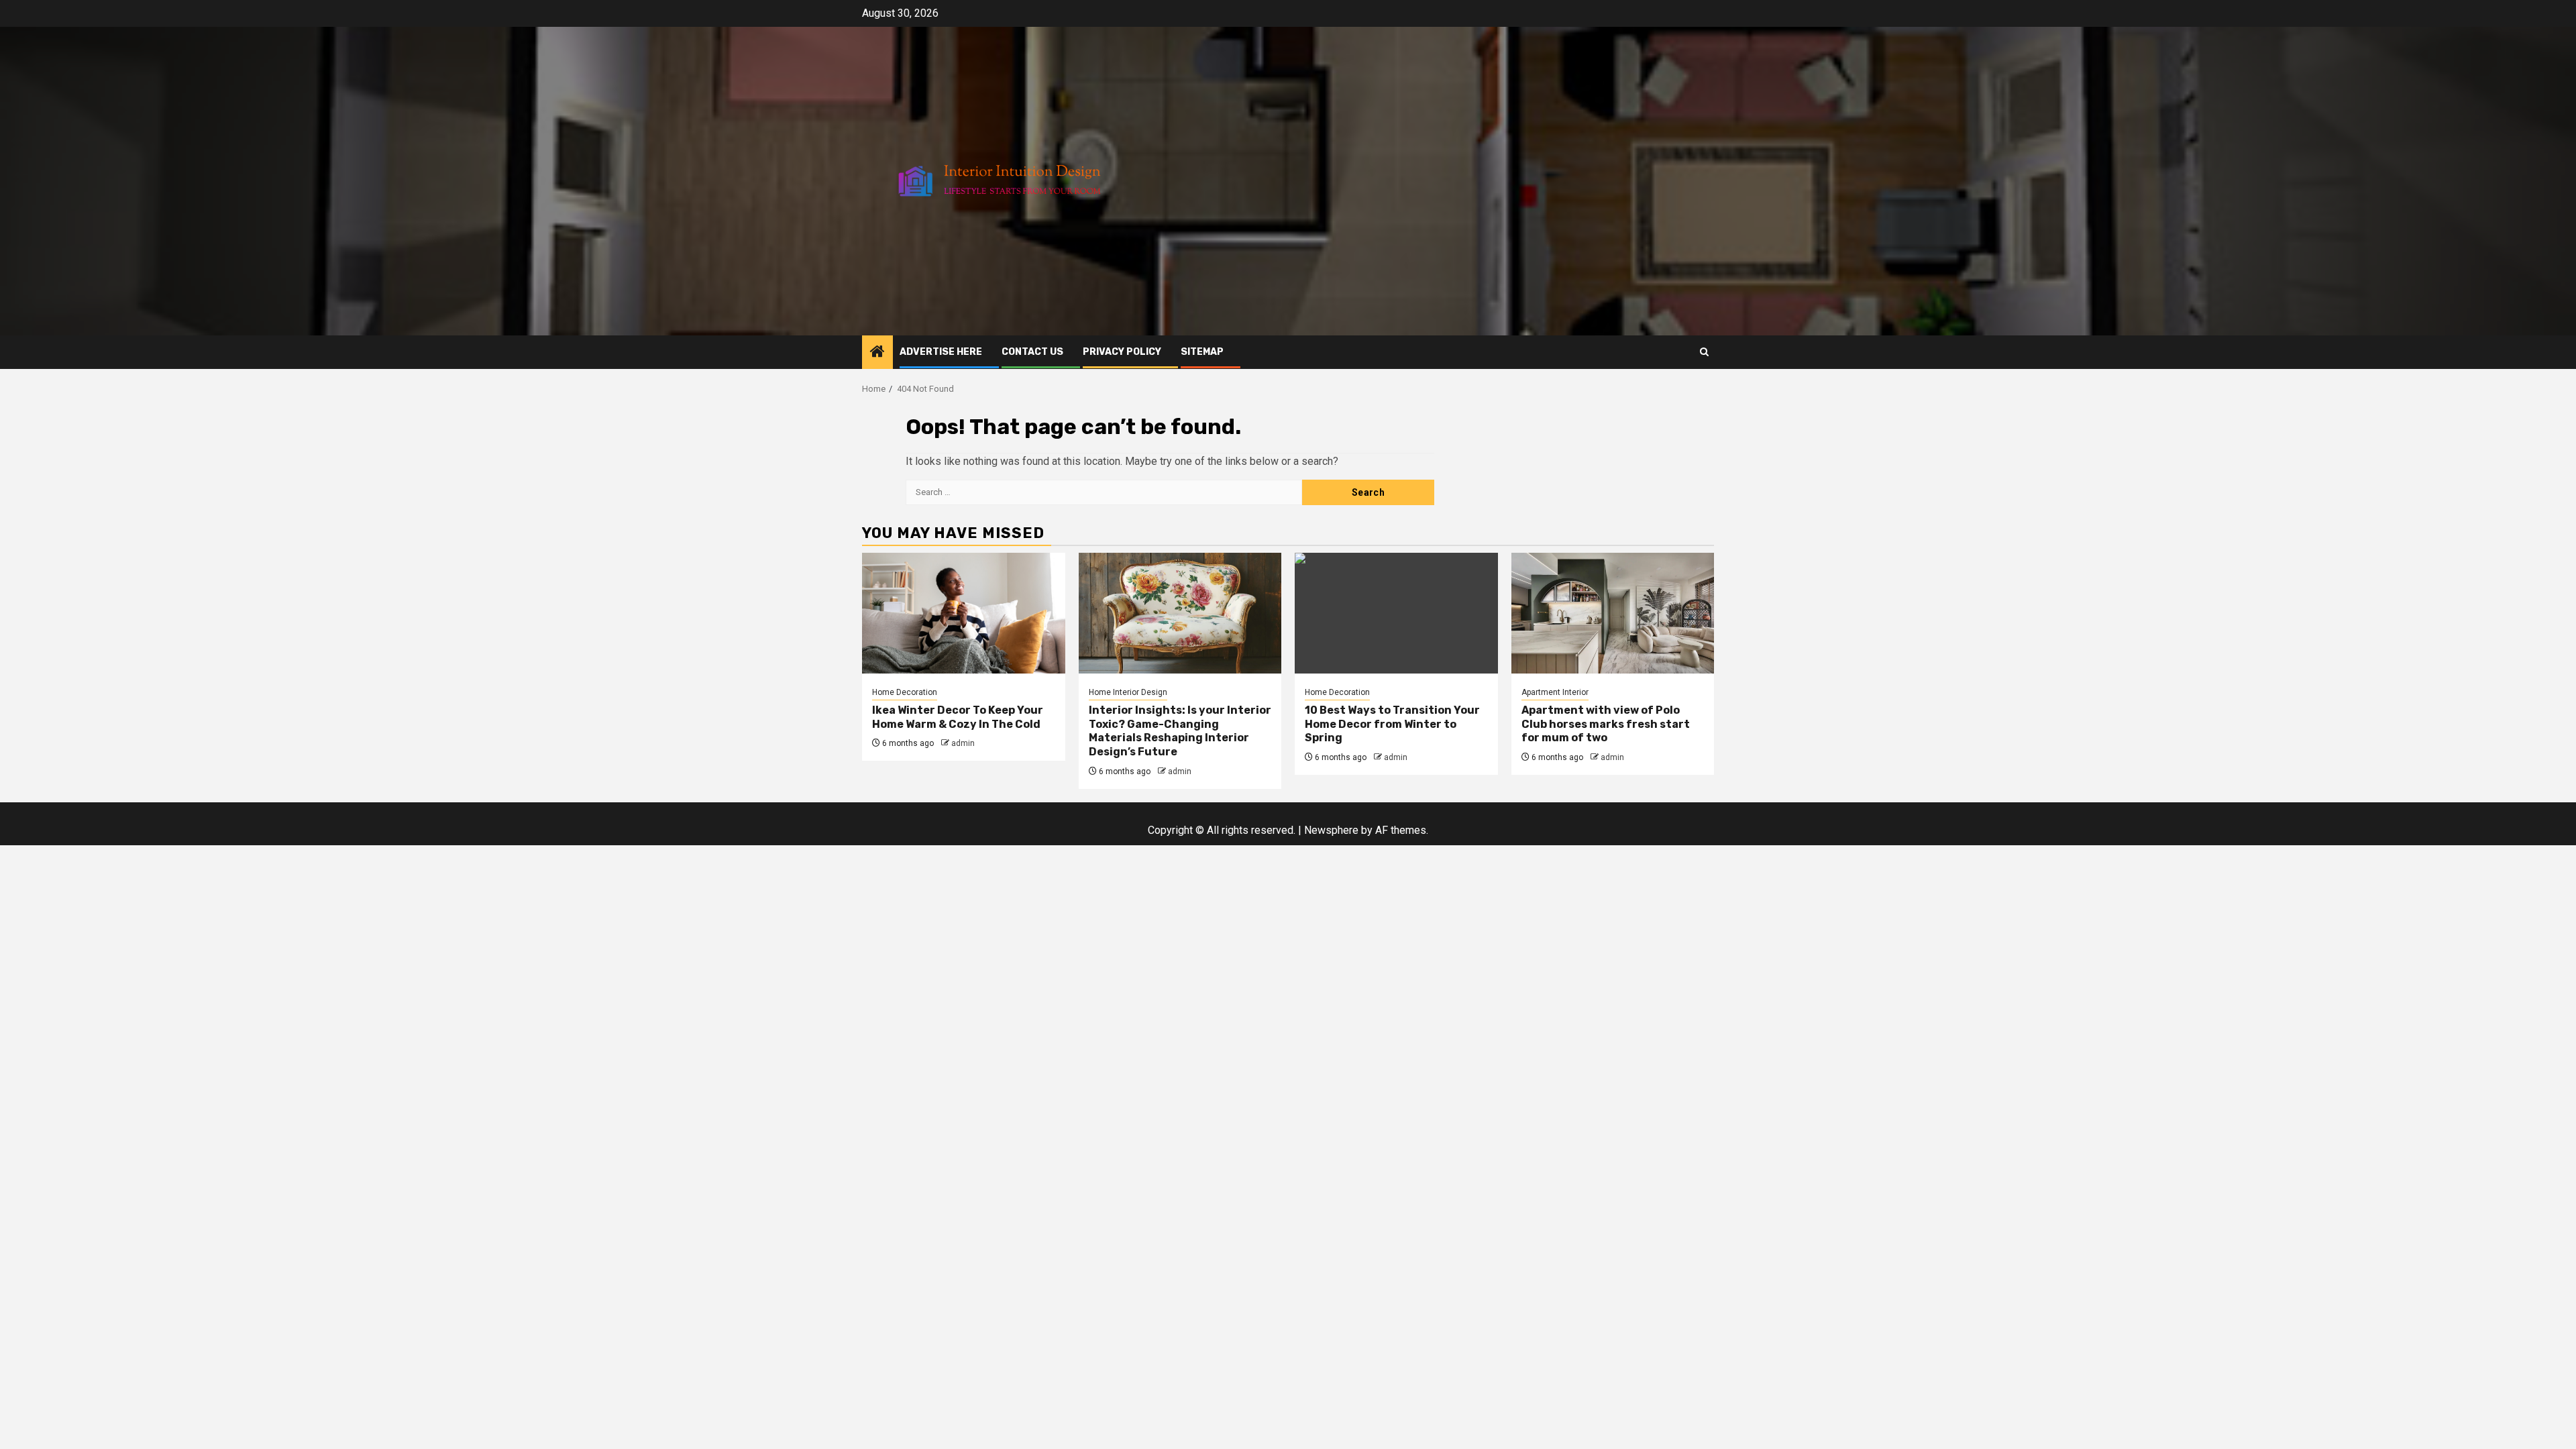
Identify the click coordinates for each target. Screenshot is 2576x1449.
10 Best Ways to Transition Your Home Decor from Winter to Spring (1392, 724)
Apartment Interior (1555, 692)
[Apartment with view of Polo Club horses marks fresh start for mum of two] (1613, 613)
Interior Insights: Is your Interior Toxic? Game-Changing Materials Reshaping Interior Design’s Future (1180, 731)
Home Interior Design (1128, 692)
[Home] (877, 353)
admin (963, 743)
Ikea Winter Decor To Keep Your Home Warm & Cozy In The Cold (958, 717)
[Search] (1704, 352)
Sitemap (1202, 352)
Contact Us (1032, 352)
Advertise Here (941, 352)
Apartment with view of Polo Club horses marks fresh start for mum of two (1606, 724)
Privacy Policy (1122, 352)
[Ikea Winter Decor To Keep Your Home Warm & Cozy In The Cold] (964, 613)
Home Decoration (905, 692)
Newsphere (1331, 830)
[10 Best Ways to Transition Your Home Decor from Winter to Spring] (1396, 613)
